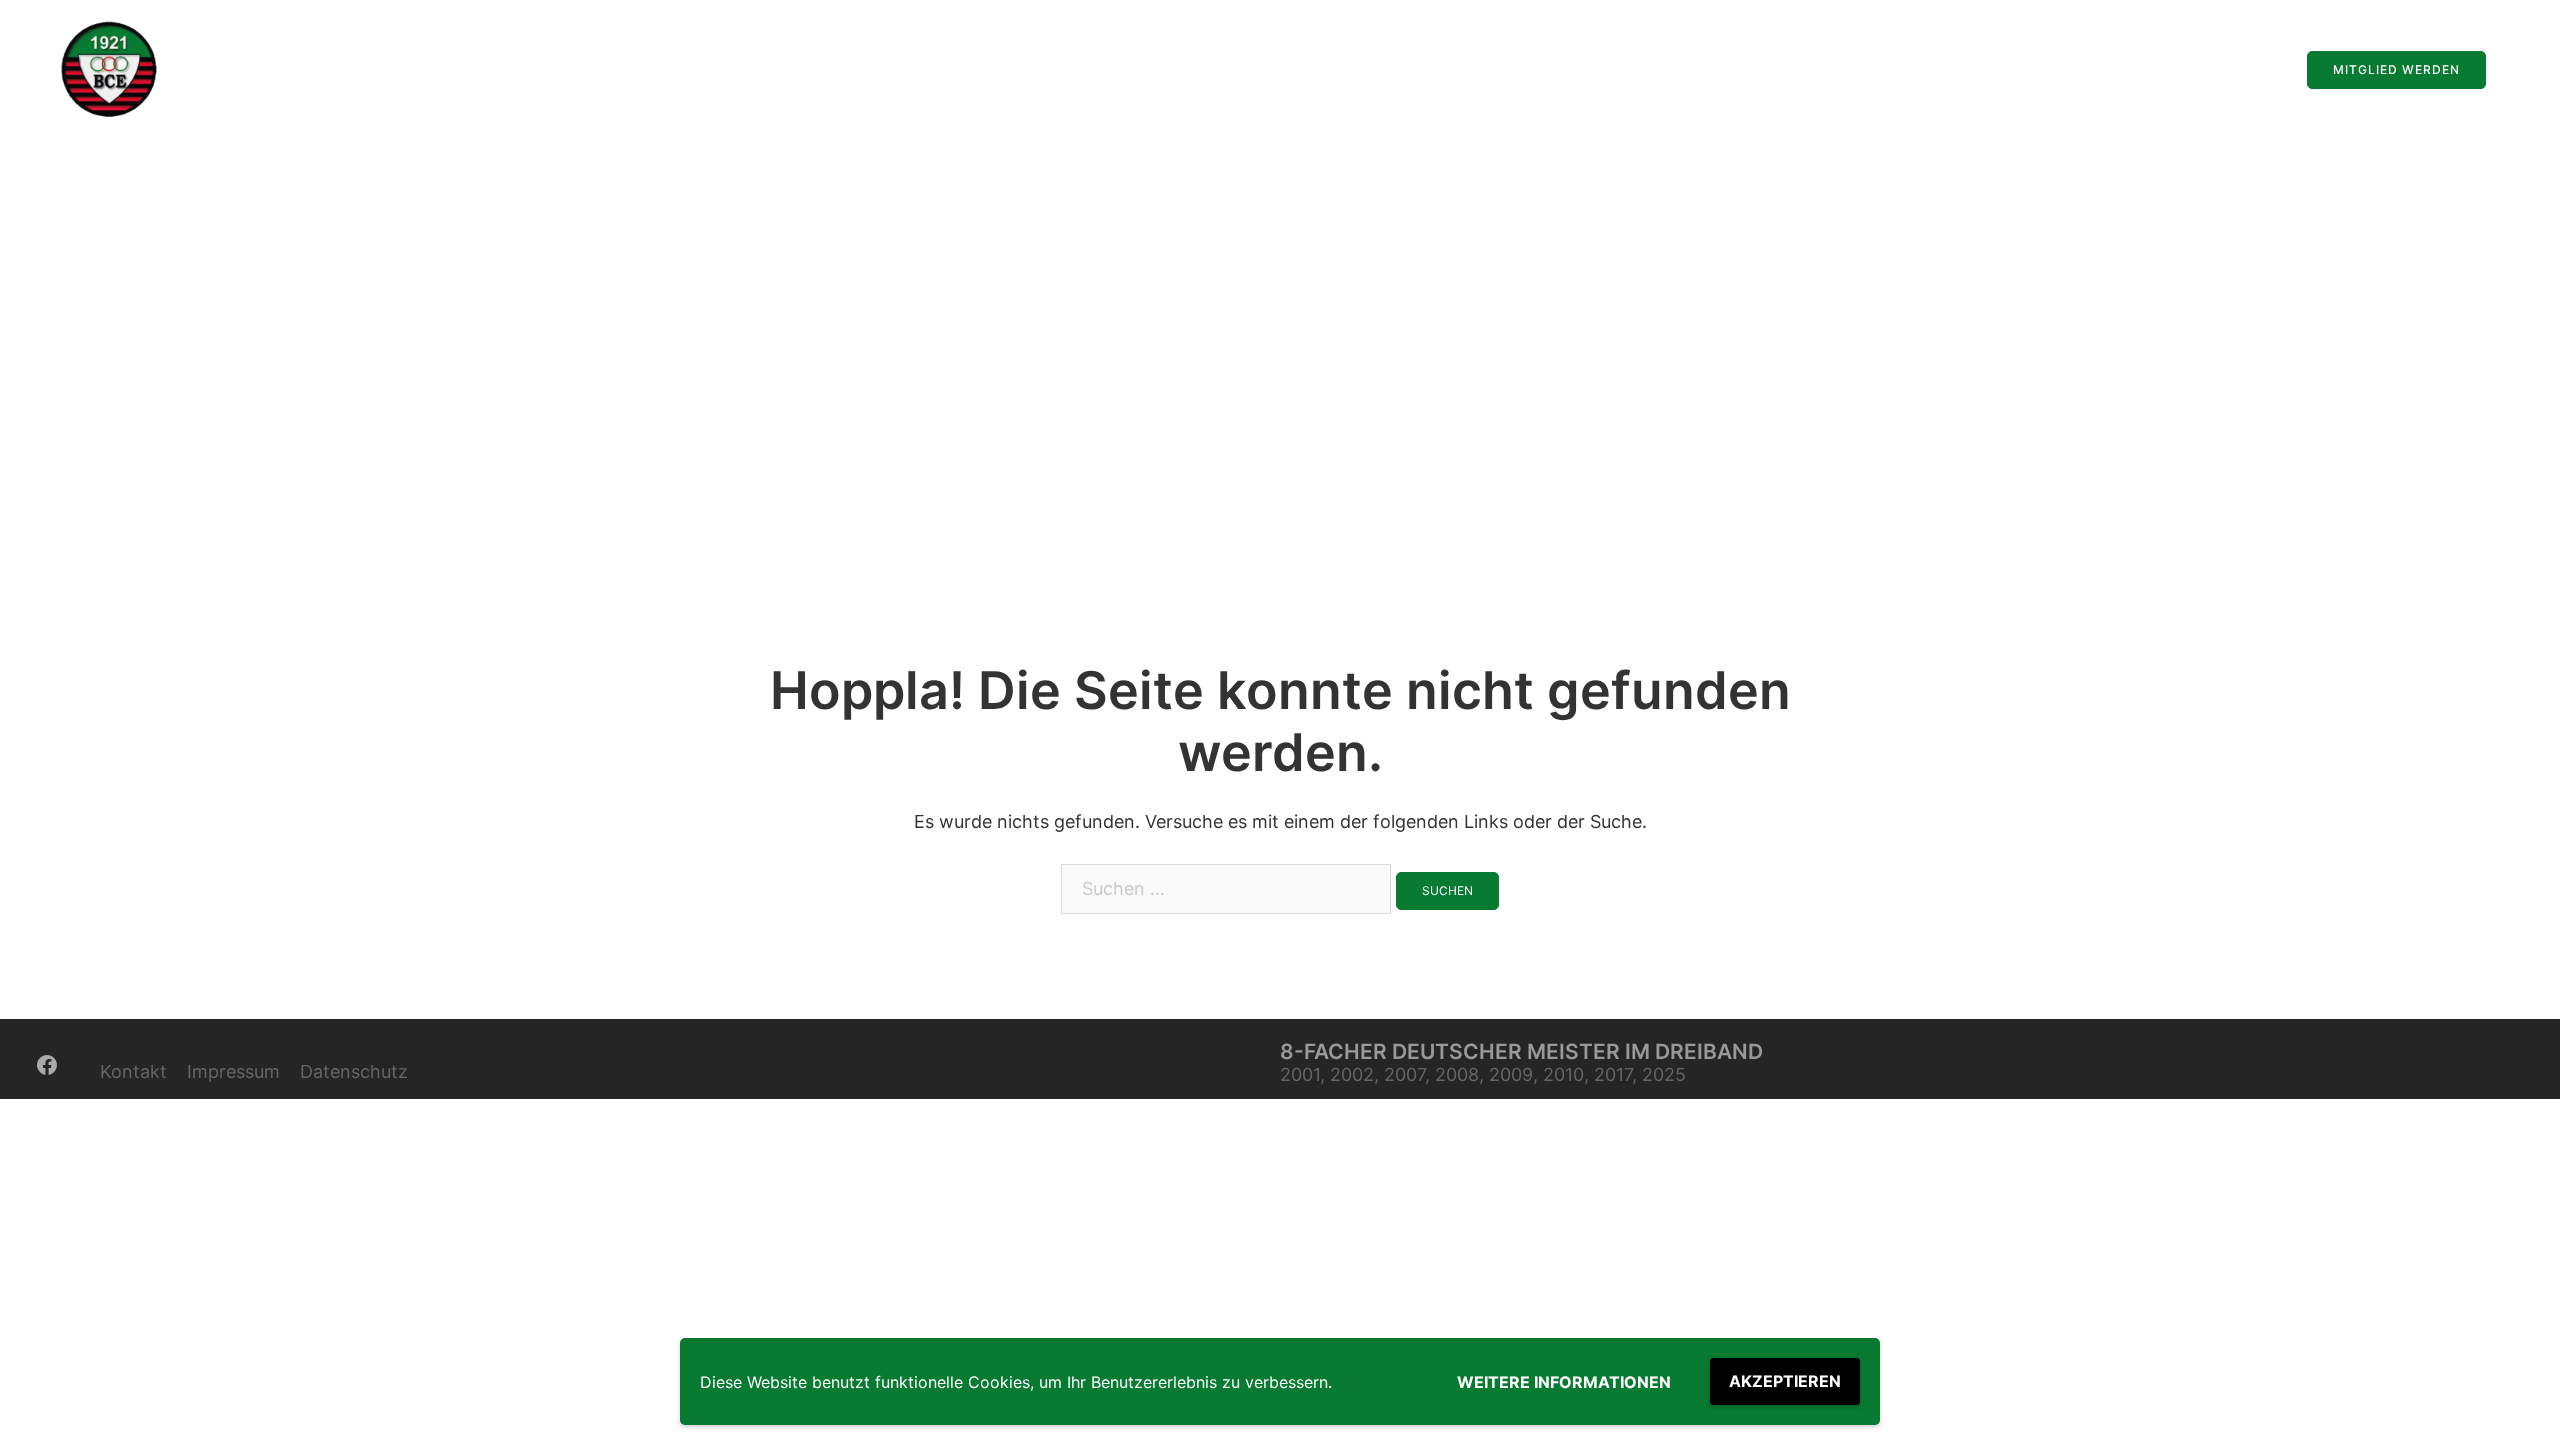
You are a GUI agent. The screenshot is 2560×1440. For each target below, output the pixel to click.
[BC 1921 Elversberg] (110, 68)
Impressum (233, 1071)
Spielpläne (2060, 69)
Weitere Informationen (1564, 1382)
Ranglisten (2156, 69)
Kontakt (133, 1071)
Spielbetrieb (1958, 69)
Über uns (2249, 69)
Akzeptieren (1785, 1381)
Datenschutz (354, 1071)
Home (1872, 69)
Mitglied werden (2396, 69)
